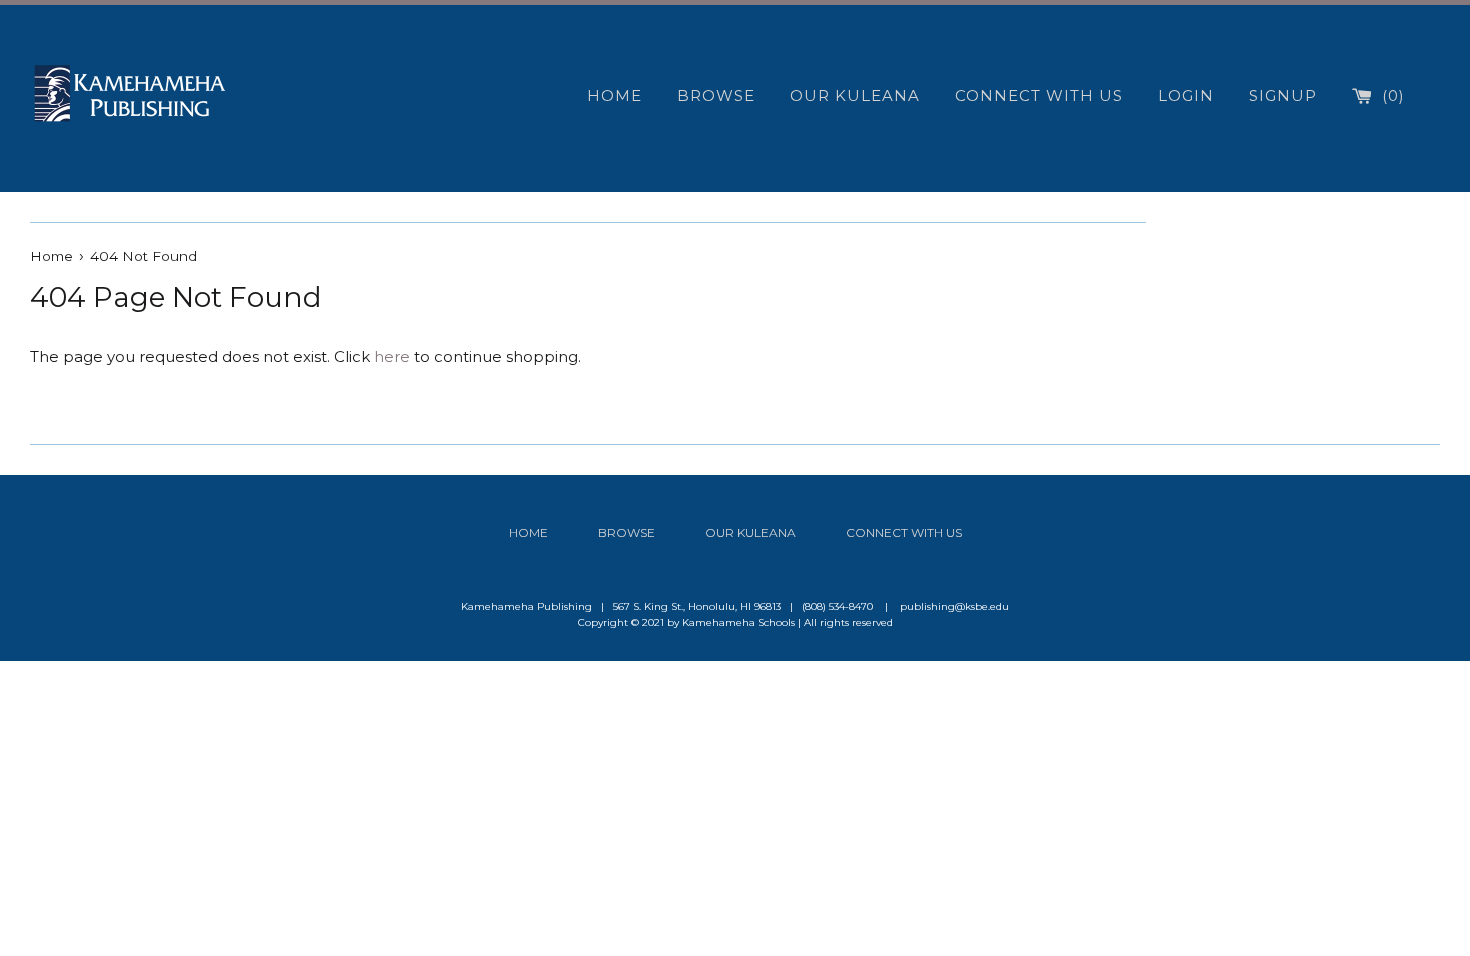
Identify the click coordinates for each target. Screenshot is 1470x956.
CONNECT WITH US (1039, 95)
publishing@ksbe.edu (954, 606)
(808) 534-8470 (837, 606)
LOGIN (1186, 95)
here (392, 356)
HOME (614, 95)
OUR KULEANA (855, 95)
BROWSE (716, 95)
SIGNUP (1283, 95)
